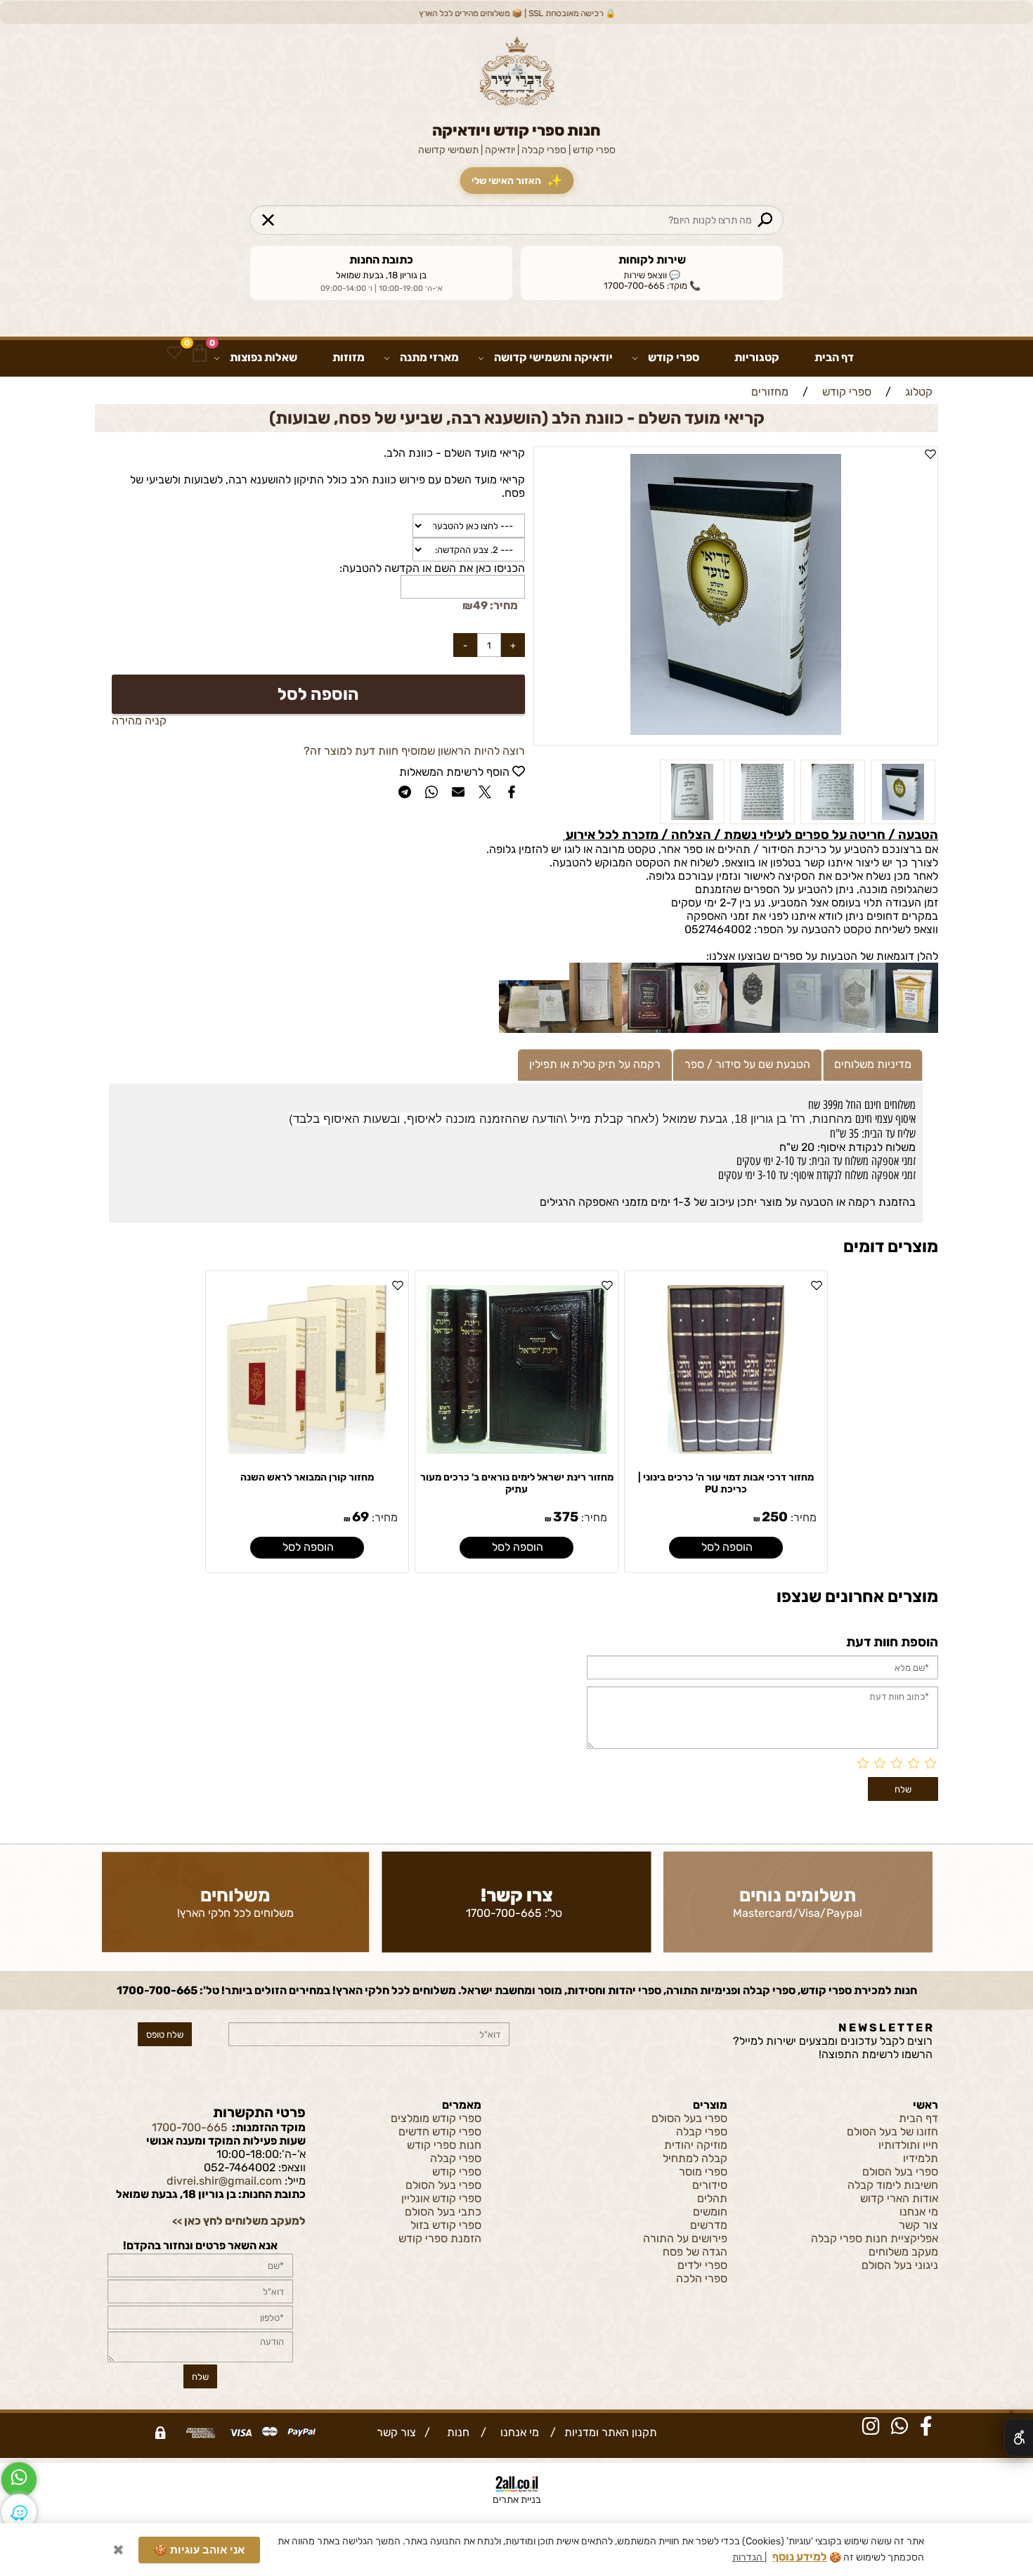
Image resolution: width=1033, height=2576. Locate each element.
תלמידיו (921, 2158)
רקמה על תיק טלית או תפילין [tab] (595, 1064)
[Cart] (200, 353)
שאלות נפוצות (264, 357)
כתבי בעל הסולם (443, 2212)
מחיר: (503, 605)
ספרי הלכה (702, 2278)
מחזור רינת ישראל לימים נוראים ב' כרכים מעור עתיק (517, 1483)
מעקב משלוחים (903, 2252)
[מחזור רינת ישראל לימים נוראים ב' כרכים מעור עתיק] (516, 1450)
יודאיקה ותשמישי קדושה (553, 357)
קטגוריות (757, 357)
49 (480, 605)
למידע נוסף (800, 2554)
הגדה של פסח (695, 2252)
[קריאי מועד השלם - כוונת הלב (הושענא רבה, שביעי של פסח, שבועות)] (903, 820)
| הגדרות (749, 2555)
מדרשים (709, 2225)
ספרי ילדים (702, 2265)
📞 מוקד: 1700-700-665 (652, 286)
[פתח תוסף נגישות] (1019, 2438)
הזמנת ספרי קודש (440, 2238)
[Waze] (19, 2512)
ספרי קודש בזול (446, 2225)
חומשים (710, 2212)
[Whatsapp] (19, 2480)
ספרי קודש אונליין (441, 2198)
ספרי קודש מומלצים (436, 2118)
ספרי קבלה (702, 2132)
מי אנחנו (919, 2212)
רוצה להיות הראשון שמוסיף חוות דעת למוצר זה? (414, 751)
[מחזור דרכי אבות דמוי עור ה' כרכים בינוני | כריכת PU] (726, 1450)
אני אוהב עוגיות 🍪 (199, 2547)
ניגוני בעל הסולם (900, 2265)
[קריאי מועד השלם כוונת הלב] (833, 820)
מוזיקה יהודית (696, 2145)
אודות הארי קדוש (899, 2198)
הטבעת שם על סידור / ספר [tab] (747, 1064)
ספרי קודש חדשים (440, 2132)
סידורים (710, 2185)
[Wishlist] (174, 353)
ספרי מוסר (703, 2172)
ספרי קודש (674, 357)
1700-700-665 (504, 1913)
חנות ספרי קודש (444, 2145)
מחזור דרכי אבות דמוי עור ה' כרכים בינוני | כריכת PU (726, 1483)
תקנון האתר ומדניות (609, 2432)
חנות (455, 2432)
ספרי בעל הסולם (900, 2172)
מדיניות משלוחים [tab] (873, 1064)
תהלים (712, 2198)
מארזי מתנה (429, 357)
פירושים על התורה (685, 2238)
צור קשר (918, 2225)
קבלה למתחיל (695, 2158)
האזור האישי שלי (516, 181)
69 (360, 1517)
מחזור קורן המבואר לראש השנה (307, 1477)
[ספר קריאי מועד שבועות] (762, 820)
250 (775, 1517)
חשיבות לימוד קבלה (893, 2185)
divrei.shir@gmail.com (224, 2181)
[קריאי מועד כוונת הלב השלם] (692, 820)
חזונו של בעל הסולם (892, 2132)
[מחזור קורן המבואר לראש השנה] (307, 1450)
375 (566, 1517)
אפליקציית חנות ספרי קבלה (875, 2238)
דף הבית (834, 357)
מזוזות (349, 357)
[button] (726, 1548)
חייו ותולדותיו (908, 2145)
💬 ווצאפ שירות (652, 275)
